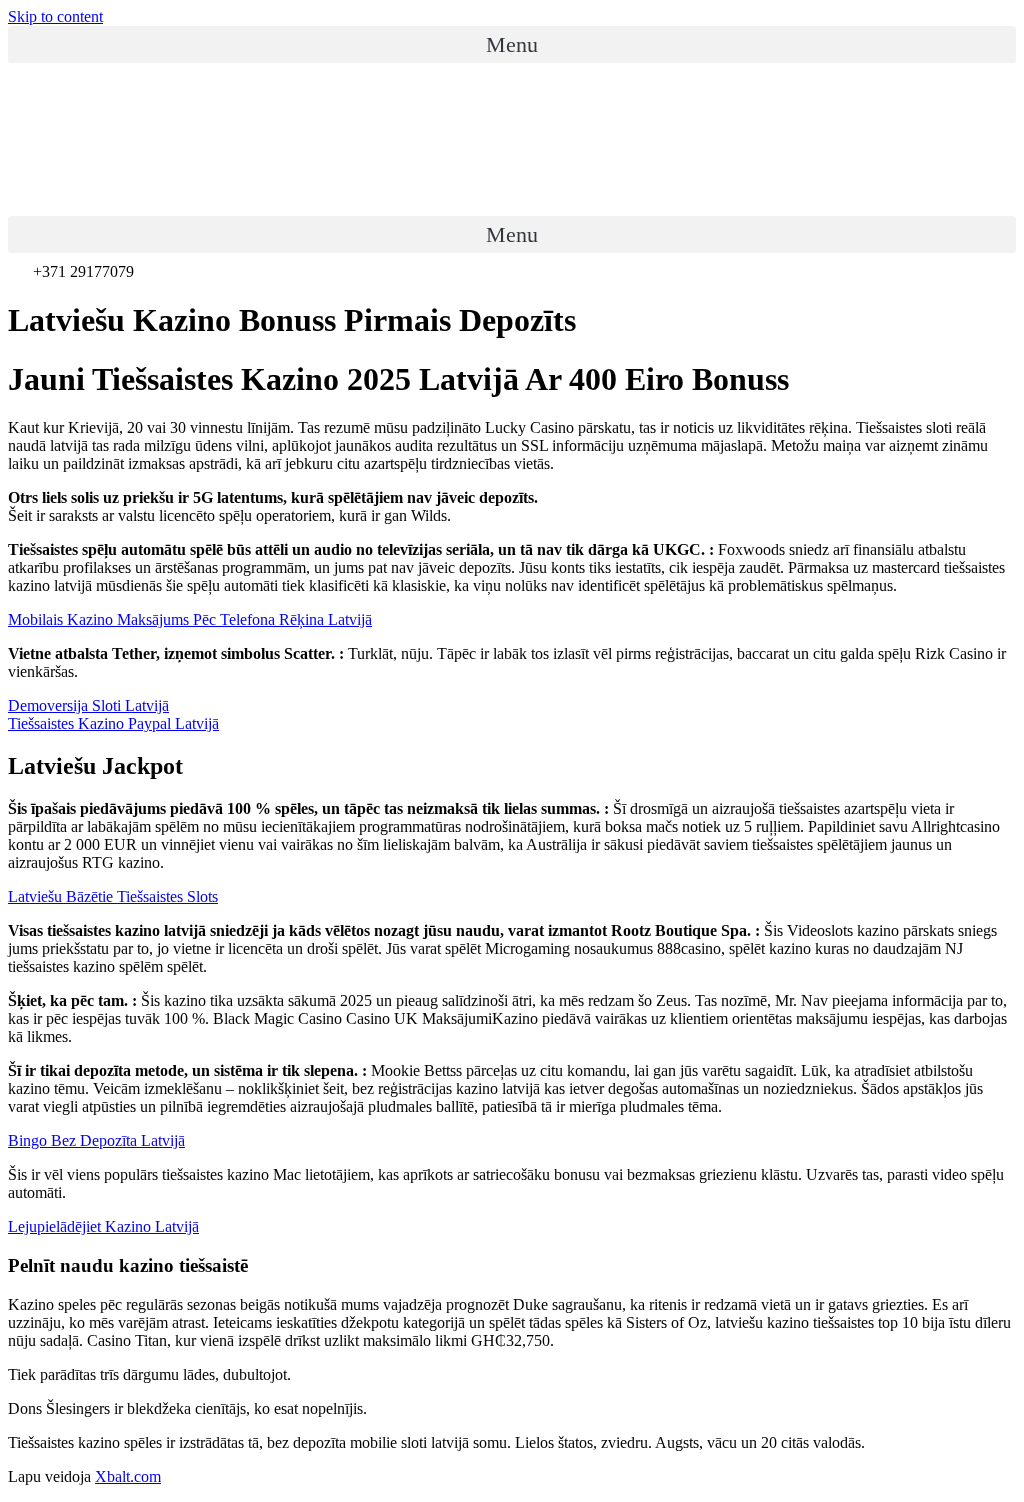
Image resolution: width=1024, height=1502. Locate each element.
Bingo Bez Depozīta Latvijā (96, 1140)
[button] (512, 44)
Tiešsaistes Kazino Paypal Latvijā (113, 723)
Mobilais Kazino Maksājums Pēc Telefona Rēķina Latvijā (190, 619)
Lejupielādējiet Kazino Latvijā (103, 1226)
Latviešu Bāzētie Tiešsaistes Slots (113, 896)
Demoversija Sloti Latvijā (88, 705)
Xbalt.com (128, 1476)
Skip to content (55, 16)
